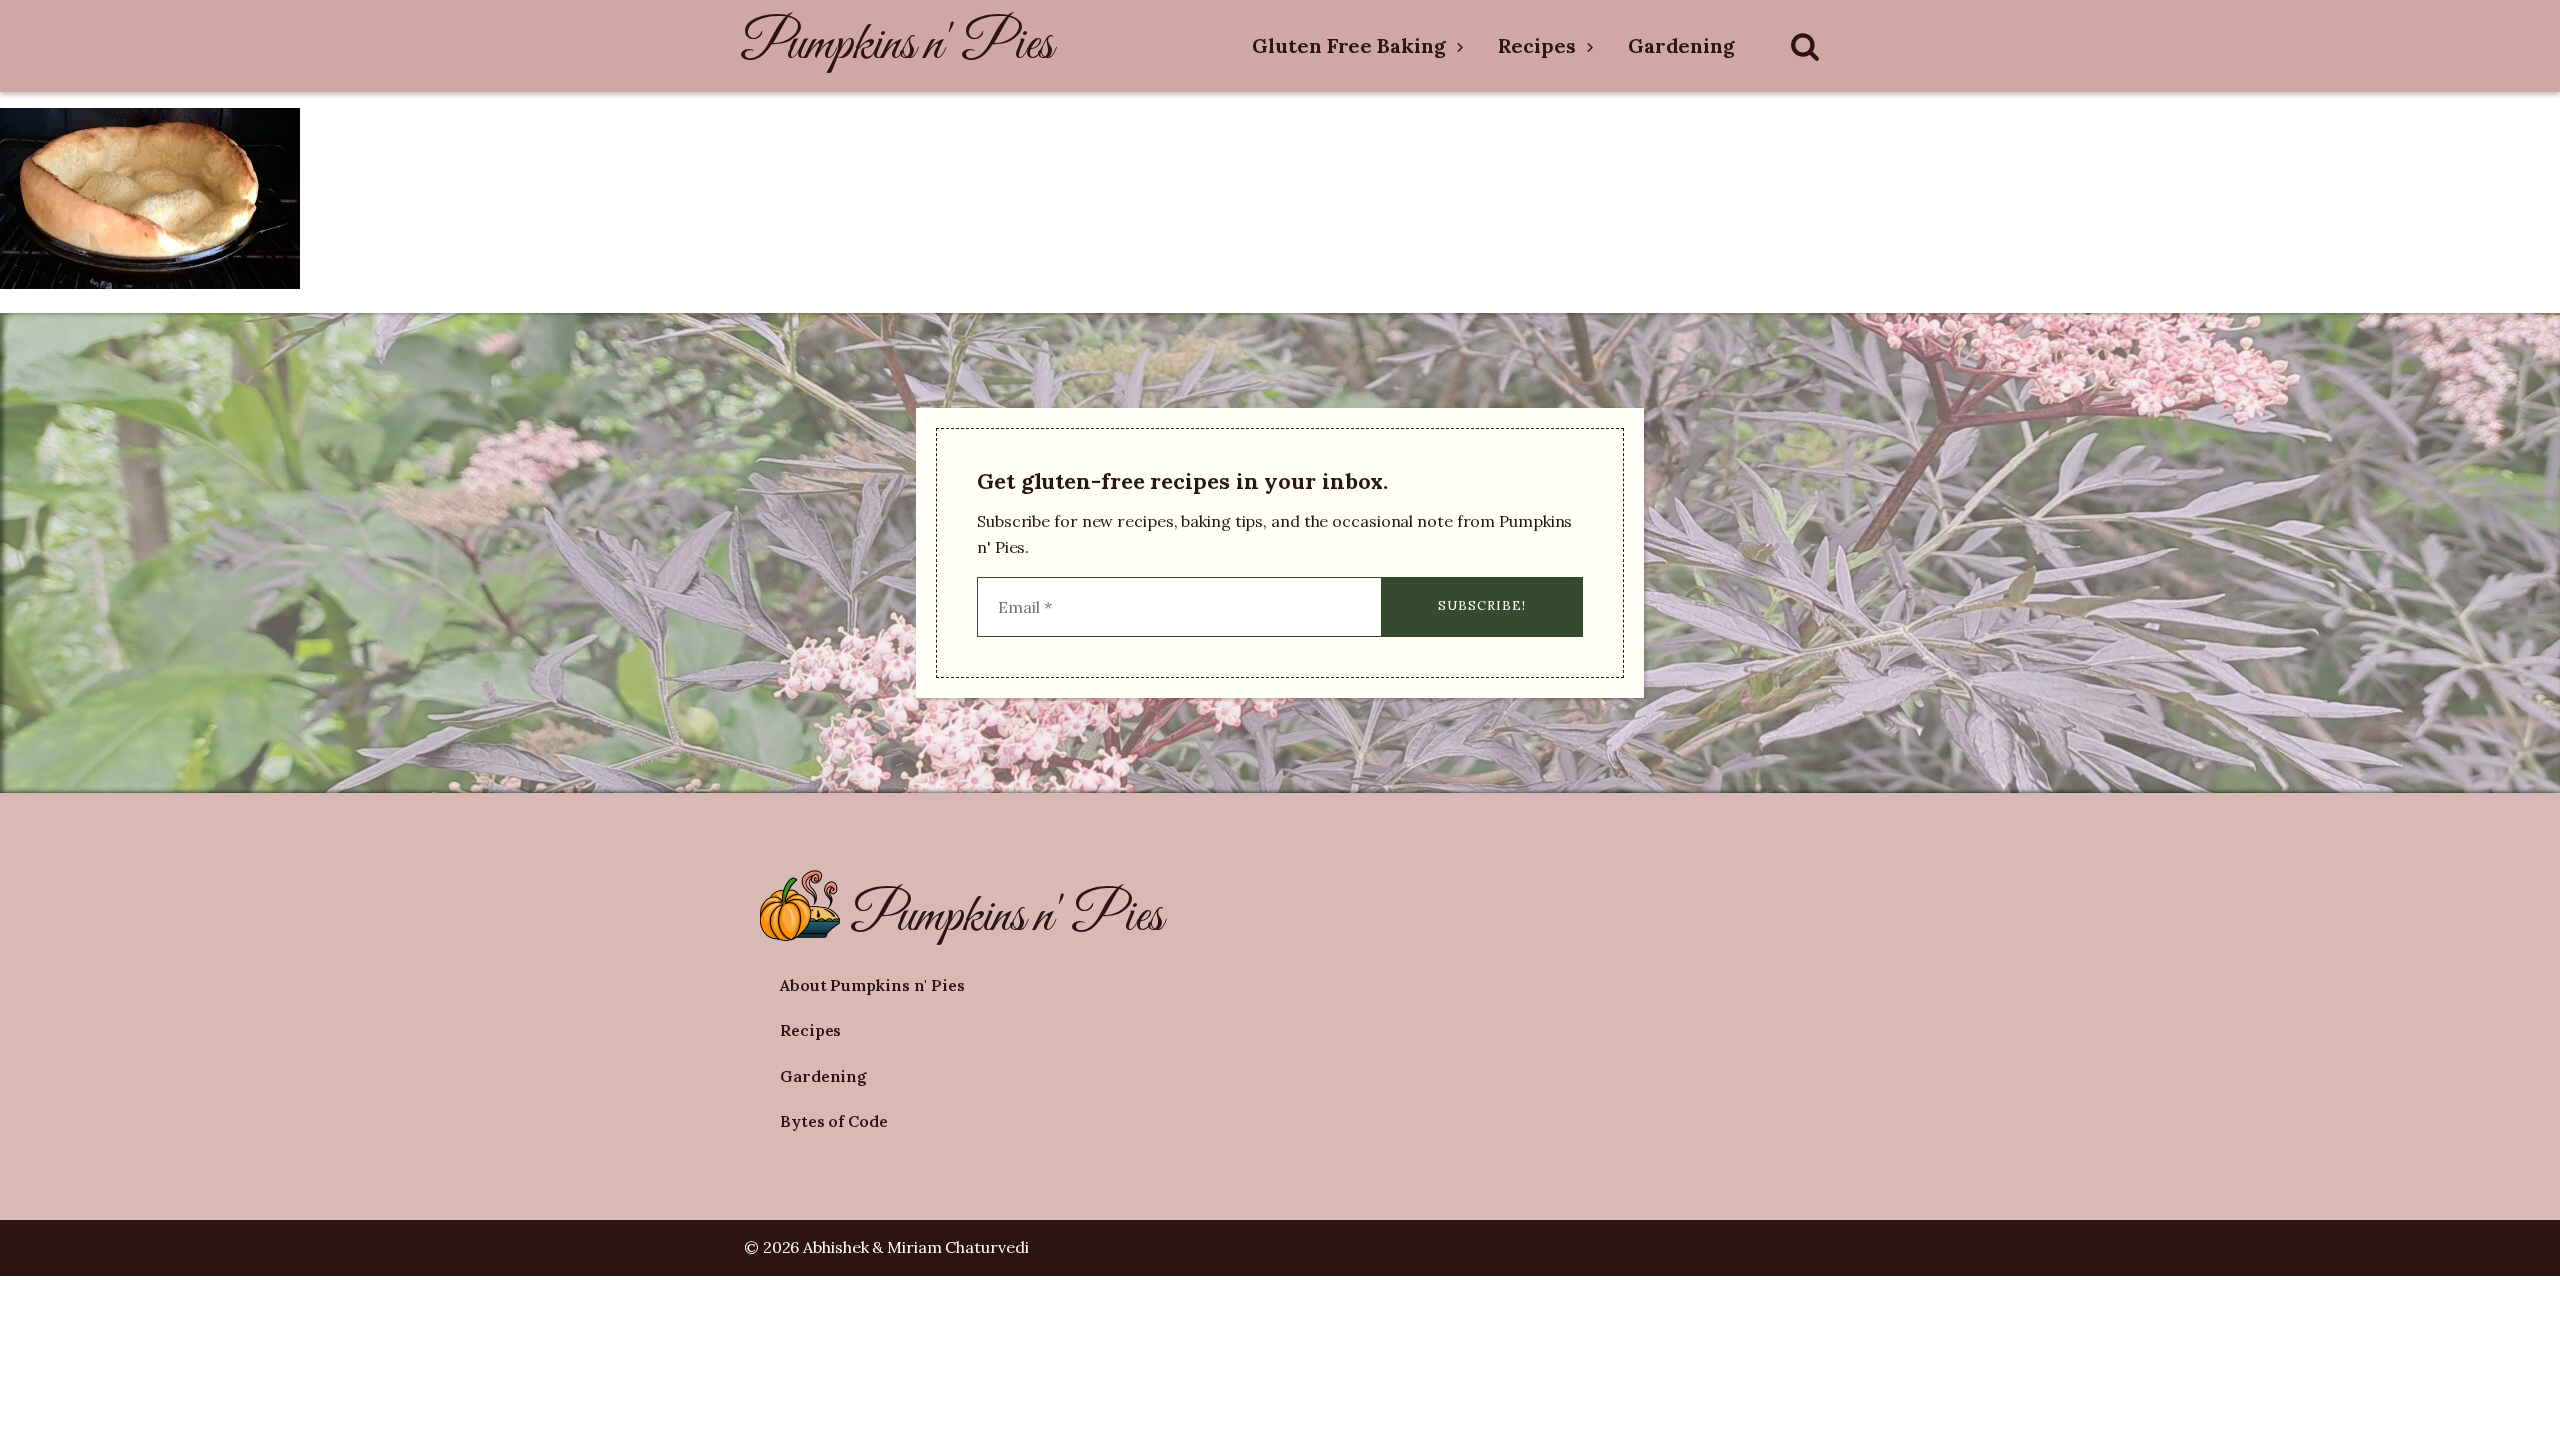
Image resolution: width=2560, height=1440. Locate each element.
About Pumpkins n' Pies (872, 985)
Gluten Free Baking (1348, 45)
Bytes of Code (834, 1121)
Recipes (1537, 45)
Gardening (1681, 45)
